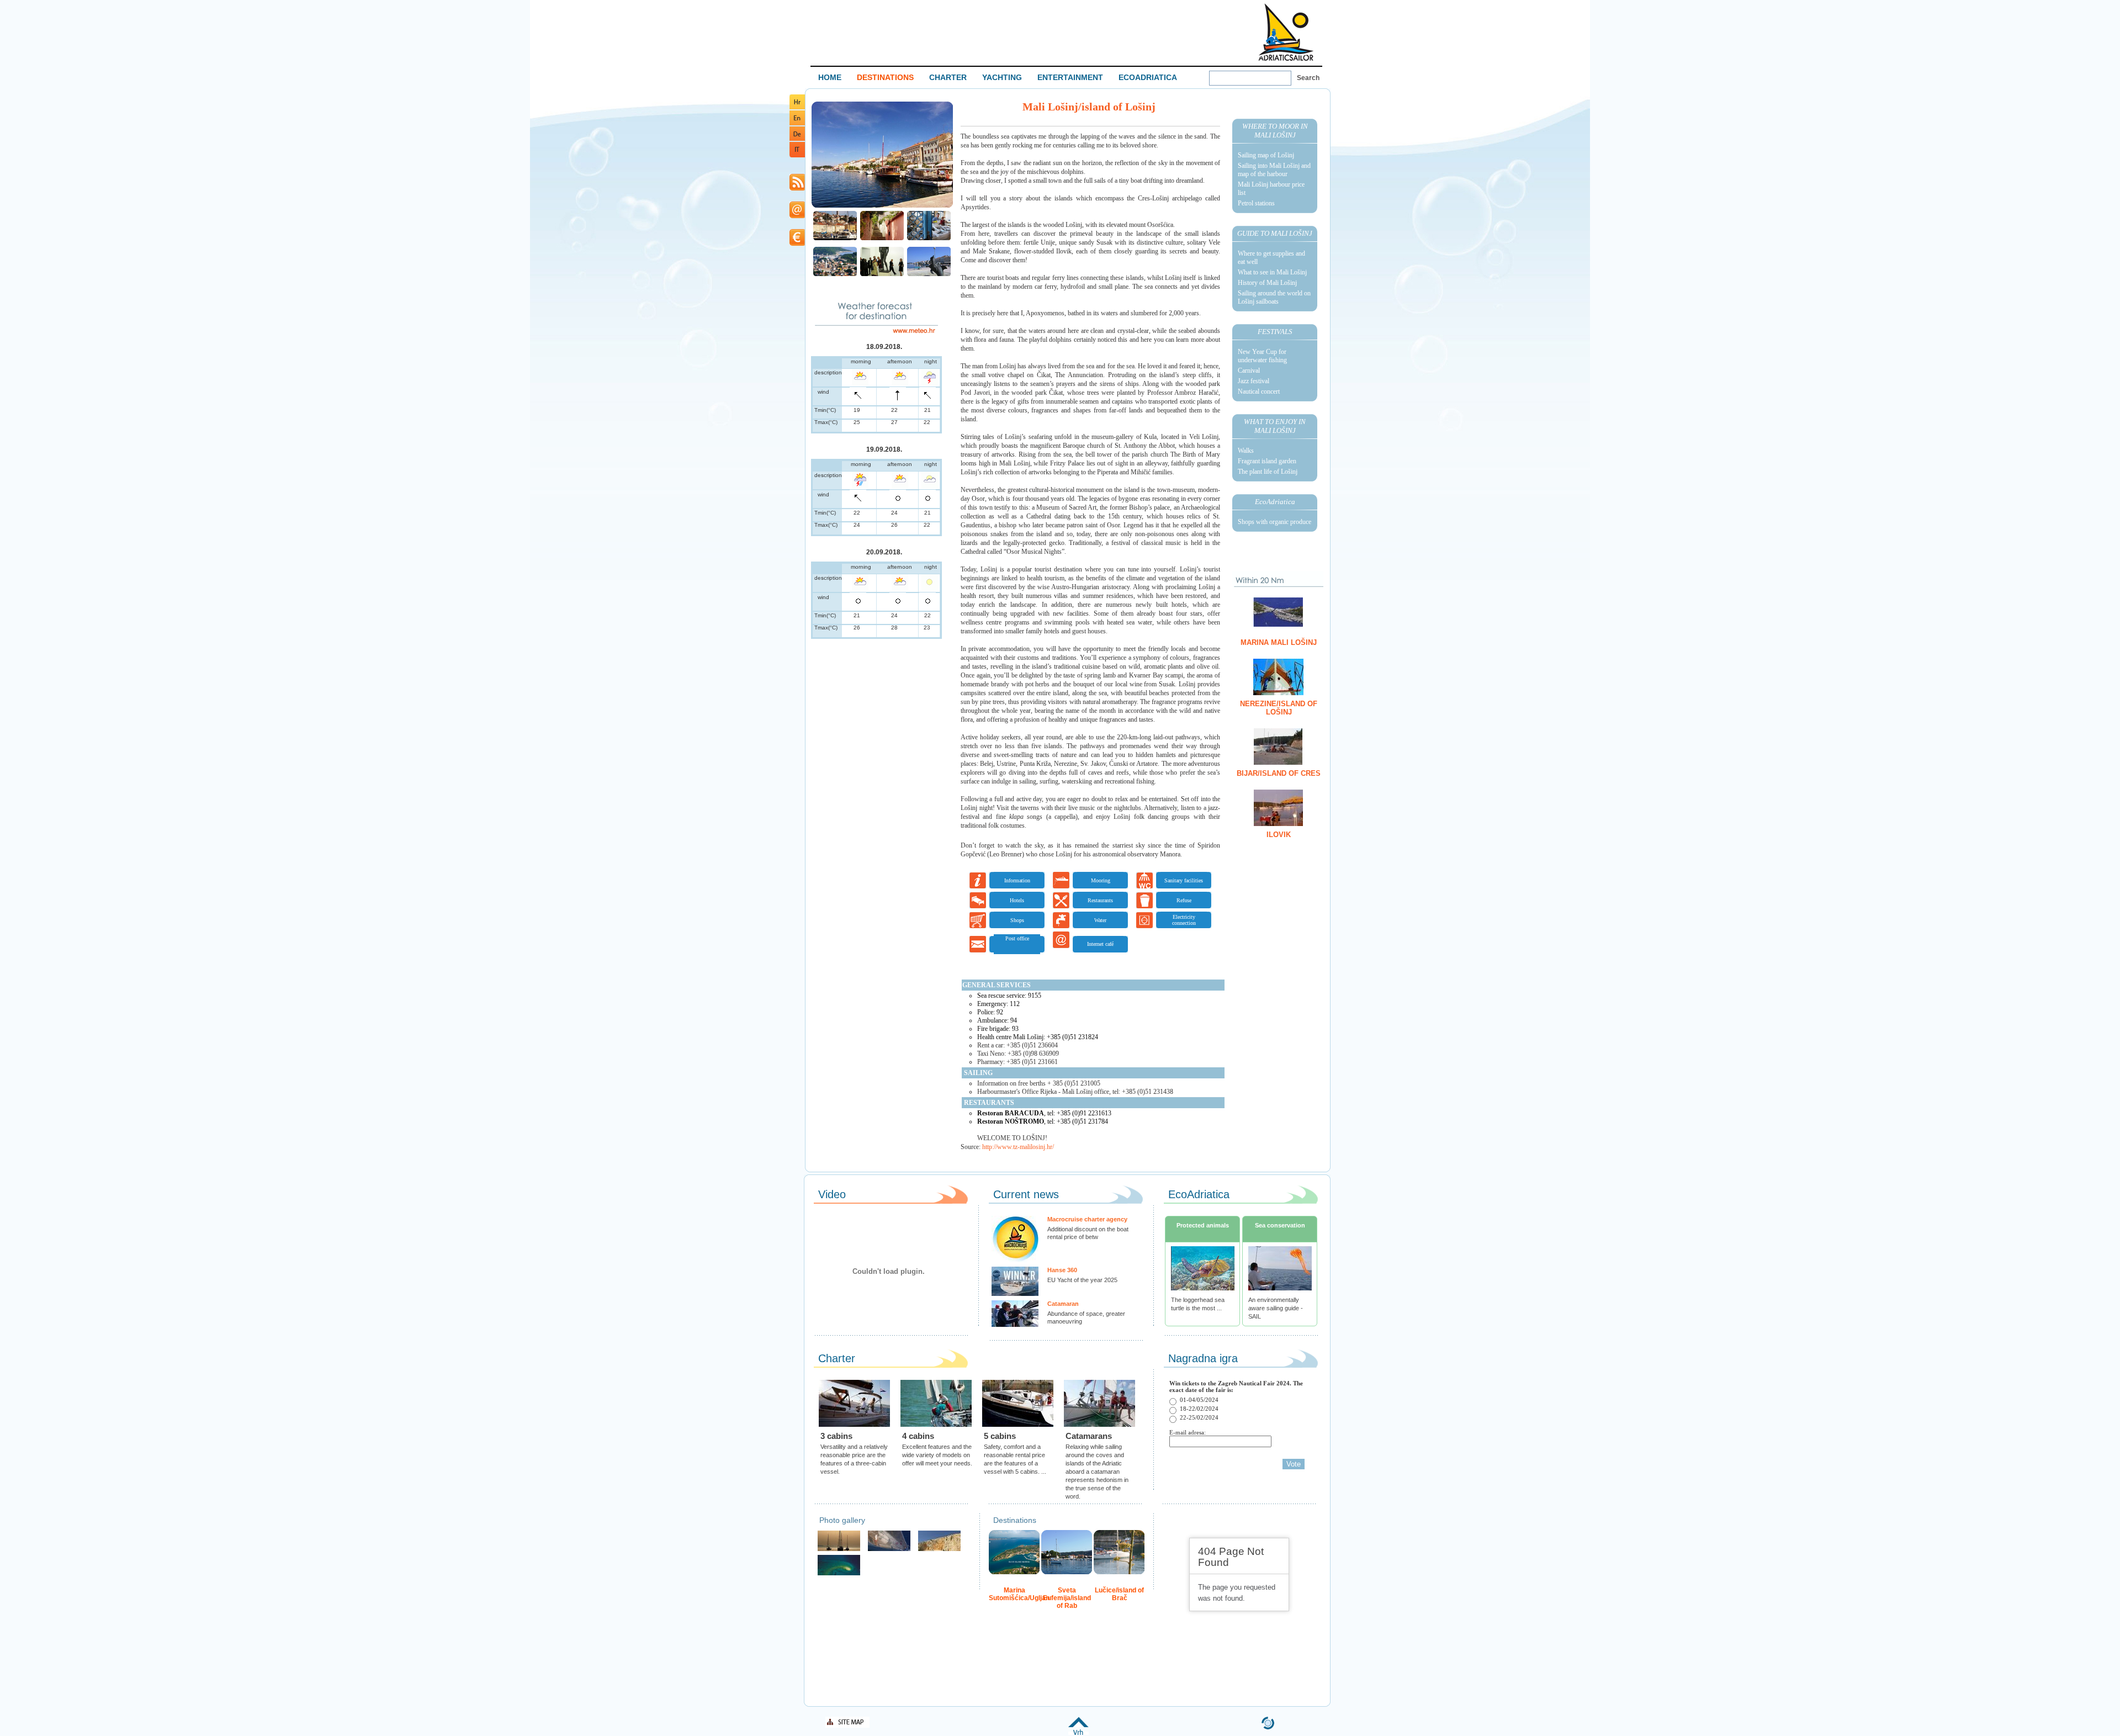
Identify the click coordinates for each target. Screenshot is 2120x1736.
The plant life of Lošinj (1268, 472)
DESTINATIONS (885, 77)
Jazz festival (1254, 381)
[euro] (797, 244)
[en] (797, 123)
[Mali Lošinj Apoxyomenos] (882, 275)
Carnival (1249, 371)
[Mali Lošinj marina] (835, 239)
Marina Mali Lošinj (1279, 642)
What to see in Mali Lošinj (1272, 272)
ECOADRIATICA (1148, 77)
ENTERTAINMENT (1070, 77)
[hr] (797, 107)
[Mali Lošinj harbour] (882, 206)
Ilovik (1279, 835)
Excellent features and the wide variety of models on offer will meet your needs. (937, 1455)
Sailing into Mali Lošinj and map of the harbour (1274, 170)
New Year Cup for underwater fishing (1262, 356)
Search (1308, 78)
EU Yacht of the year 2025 (1082, 1280)
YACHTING (1002, 77)
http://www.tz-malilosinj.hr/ (1018, 1147)
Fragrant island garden (1267, 461)
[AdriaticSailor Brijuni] (839, 1574)
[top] (1078, 1733)
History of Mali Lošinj (1267, 283)
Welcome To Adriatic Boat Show (1286, 32)
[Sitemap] (847, 1726)
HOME (830, 77)
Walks (1246, 451)
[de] (797, 139)
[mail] (797, 216)
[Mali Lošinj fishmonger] (929, 239)
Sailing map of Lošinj (1266, 155)
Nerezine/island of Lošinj (1279, 708)
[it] (797, 155)
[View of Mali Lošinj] (835, 275)
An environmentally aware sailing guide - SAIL (1276, 1308)
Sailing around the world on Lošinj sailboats (1274, 297)
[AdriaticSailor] (889, 1550)
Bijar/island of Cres (1279, 773)
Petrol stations (1256, 203)
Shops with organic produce (1274, 522)
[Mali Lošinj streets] (882, 239)
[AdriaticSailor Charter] (839, 1550)
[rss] (797, 189)
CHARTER (948, 77)
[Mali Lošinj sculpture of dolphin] (929, 275)
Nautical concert (1259, 391)
